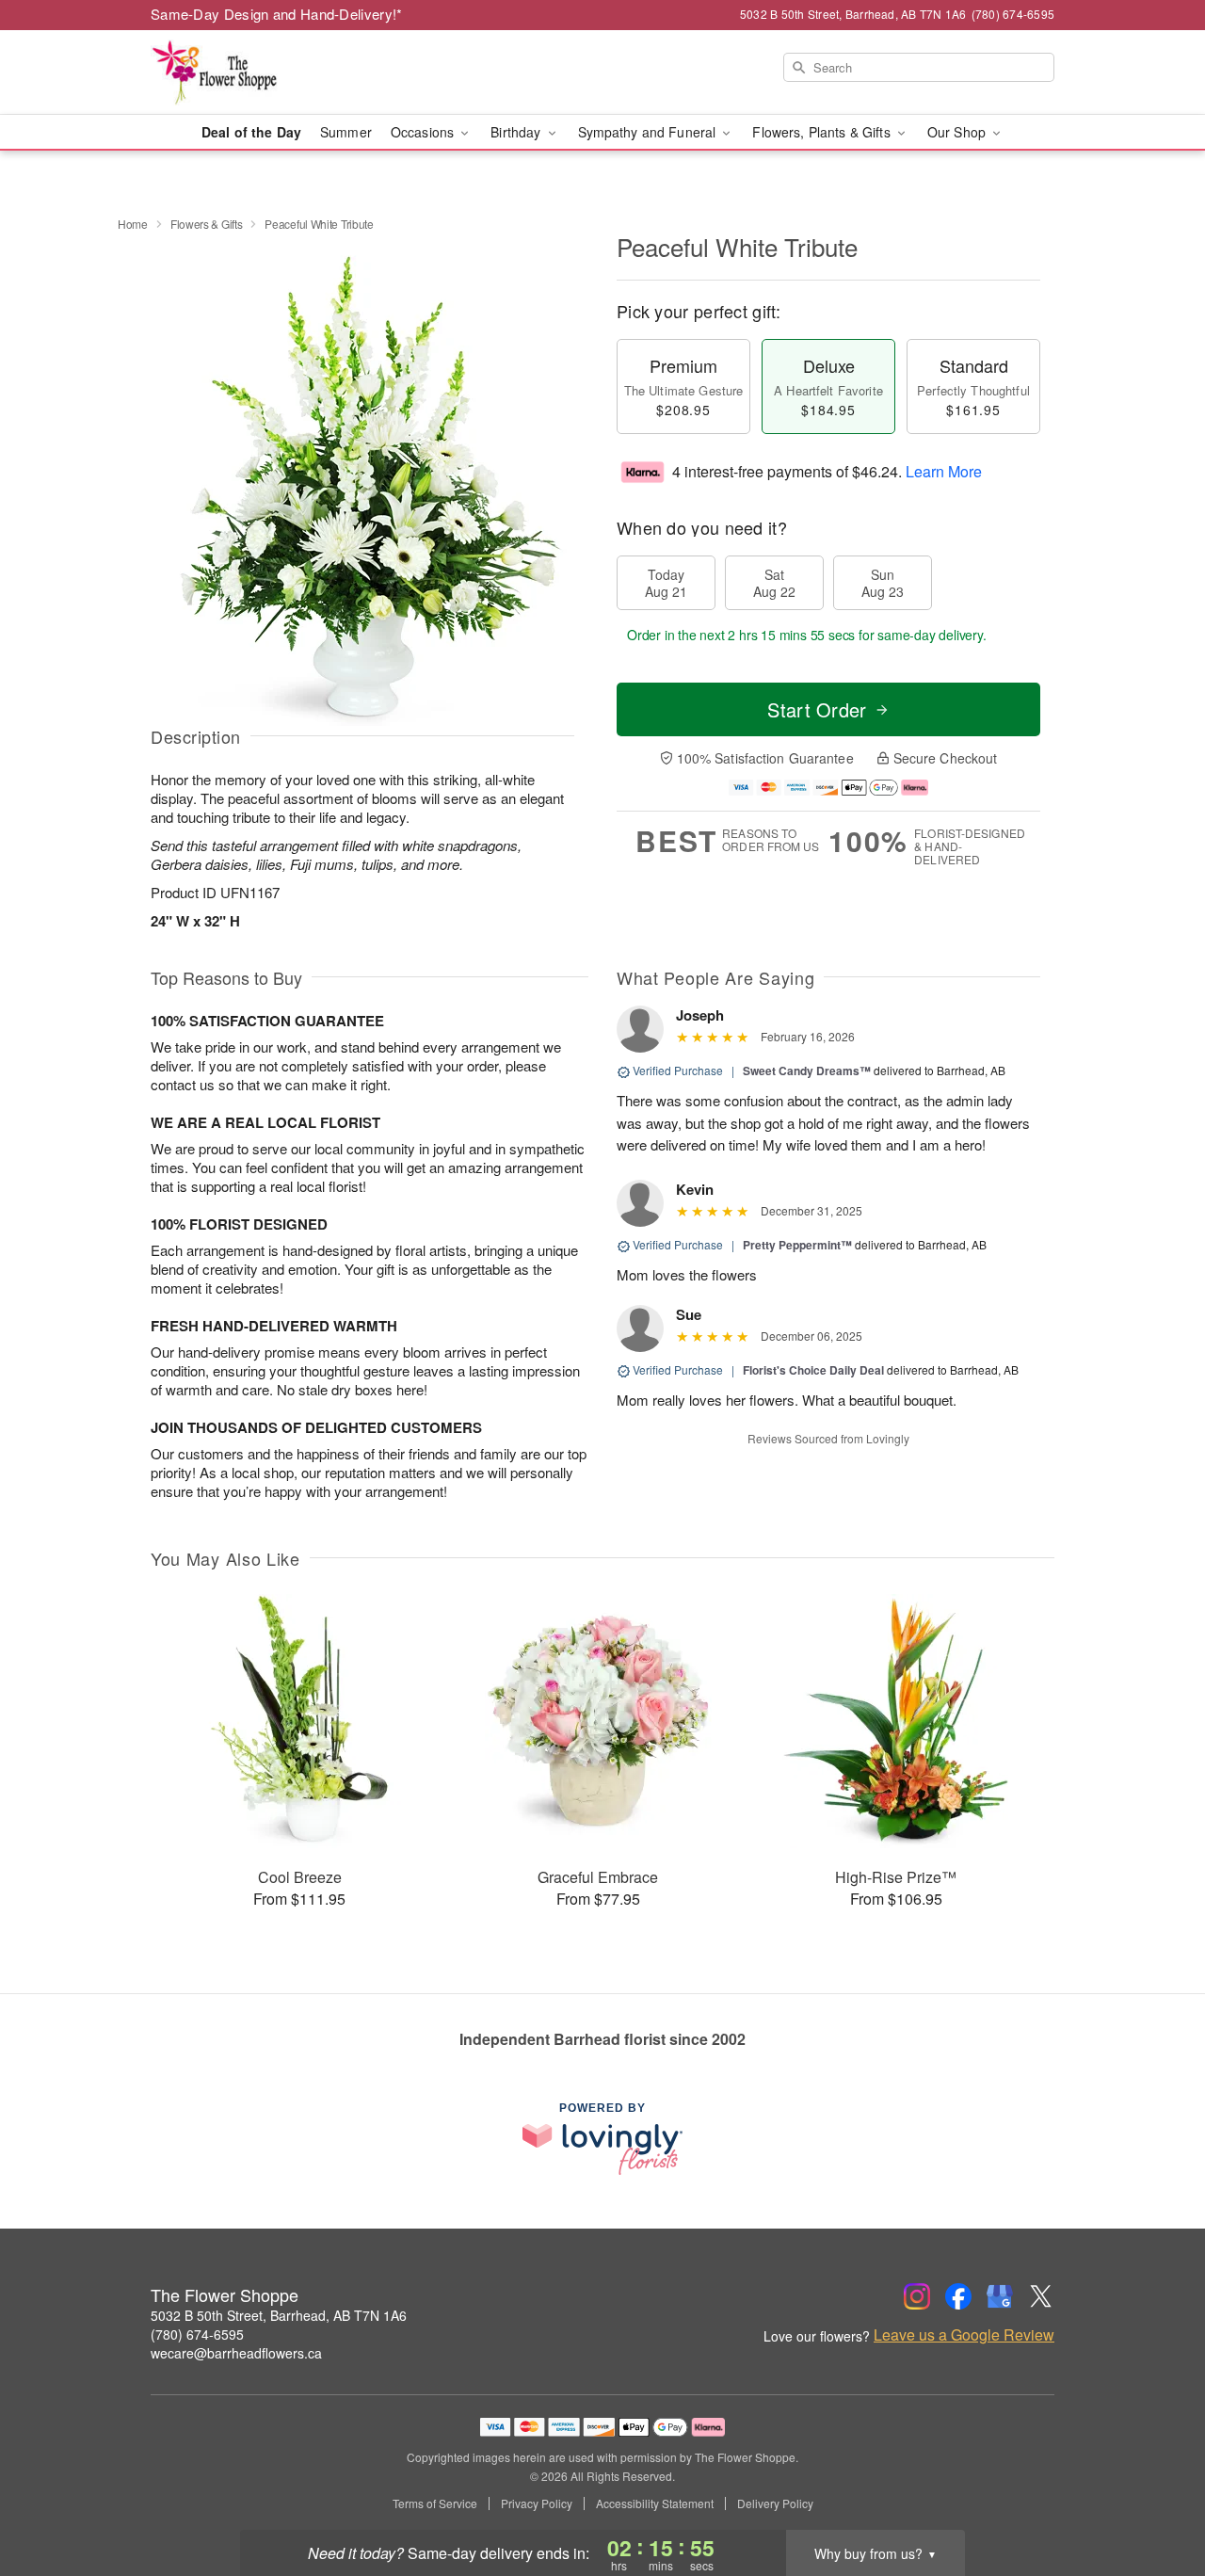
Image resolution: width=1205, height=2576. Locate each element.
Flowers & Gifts (207, 224)
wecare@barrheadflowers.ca (236, 2353)
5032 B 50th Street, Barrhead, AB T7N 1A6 (279, 2315)
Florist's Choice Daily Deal (813, 1370)
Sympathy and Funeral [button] (649, 132)
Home (133, 224)
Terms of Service (435, 2504)
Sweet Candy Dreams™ (807, 1071)
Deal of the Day (251, 132)
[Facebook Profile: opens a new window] (958, 2296)
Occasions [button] (424, 132)
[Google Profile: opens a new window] (1000, 2296)
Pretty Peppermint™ (797, 1245)
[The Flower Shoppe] (286, 72)
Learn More (944, 471)
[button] (1156, 2496)
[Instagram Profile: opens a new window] (917, 2296)
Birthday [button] (517, 132)
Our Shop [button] (958, 132)
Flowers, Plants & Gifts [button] (823, 132)
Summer (346, 132)
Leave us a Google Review (964, 2335)
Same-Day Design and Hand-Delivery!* (277, 14)
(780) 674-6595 (197, 2334)
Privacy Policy (537, 2504)
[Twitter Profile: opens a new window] (1041, 2296)
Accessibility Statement (655, 2504)
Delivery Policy (775, 2504)
